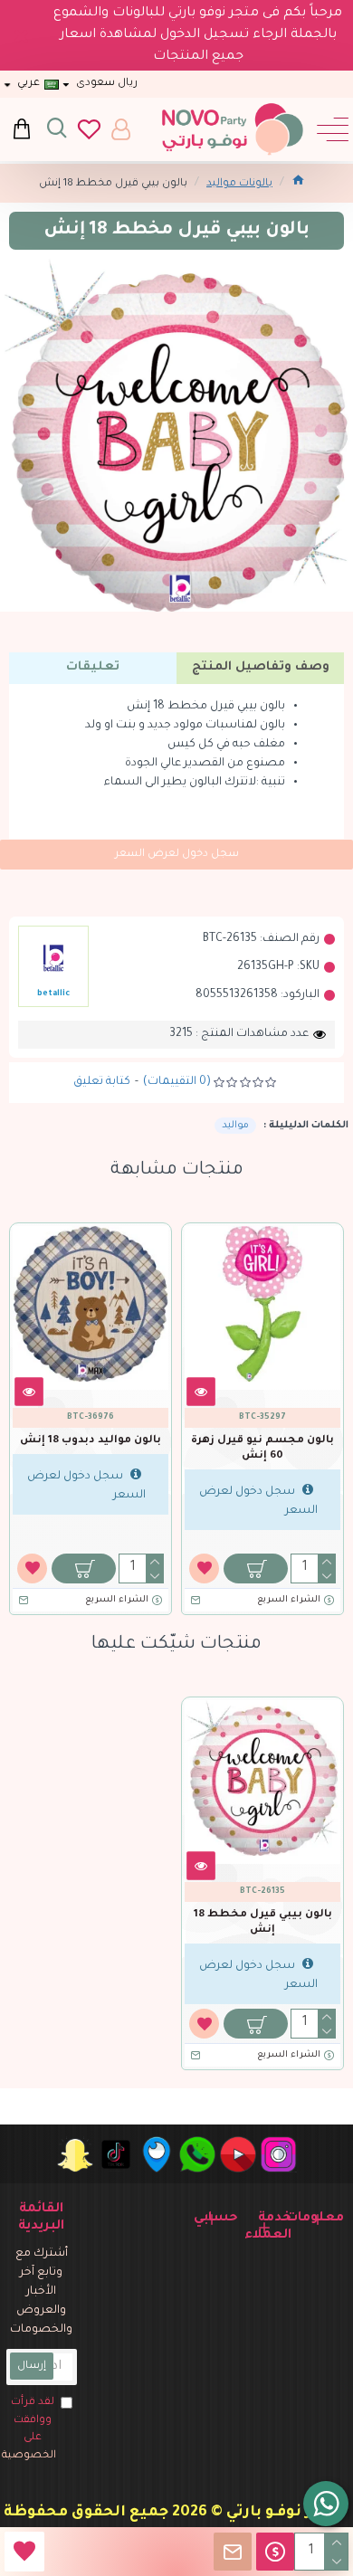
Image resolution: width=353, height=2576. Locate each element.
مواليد (235, 1126)
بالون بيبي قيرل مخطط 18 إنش (263, 1923)
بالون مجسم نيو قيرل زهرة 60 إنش (262, 1449)
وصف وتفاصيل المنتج (261, 667)
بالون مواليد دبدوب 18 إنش (91, 1441)
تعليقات (93, 667)
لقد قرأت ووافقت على (31, 2429)
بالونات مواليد (239, 184)
